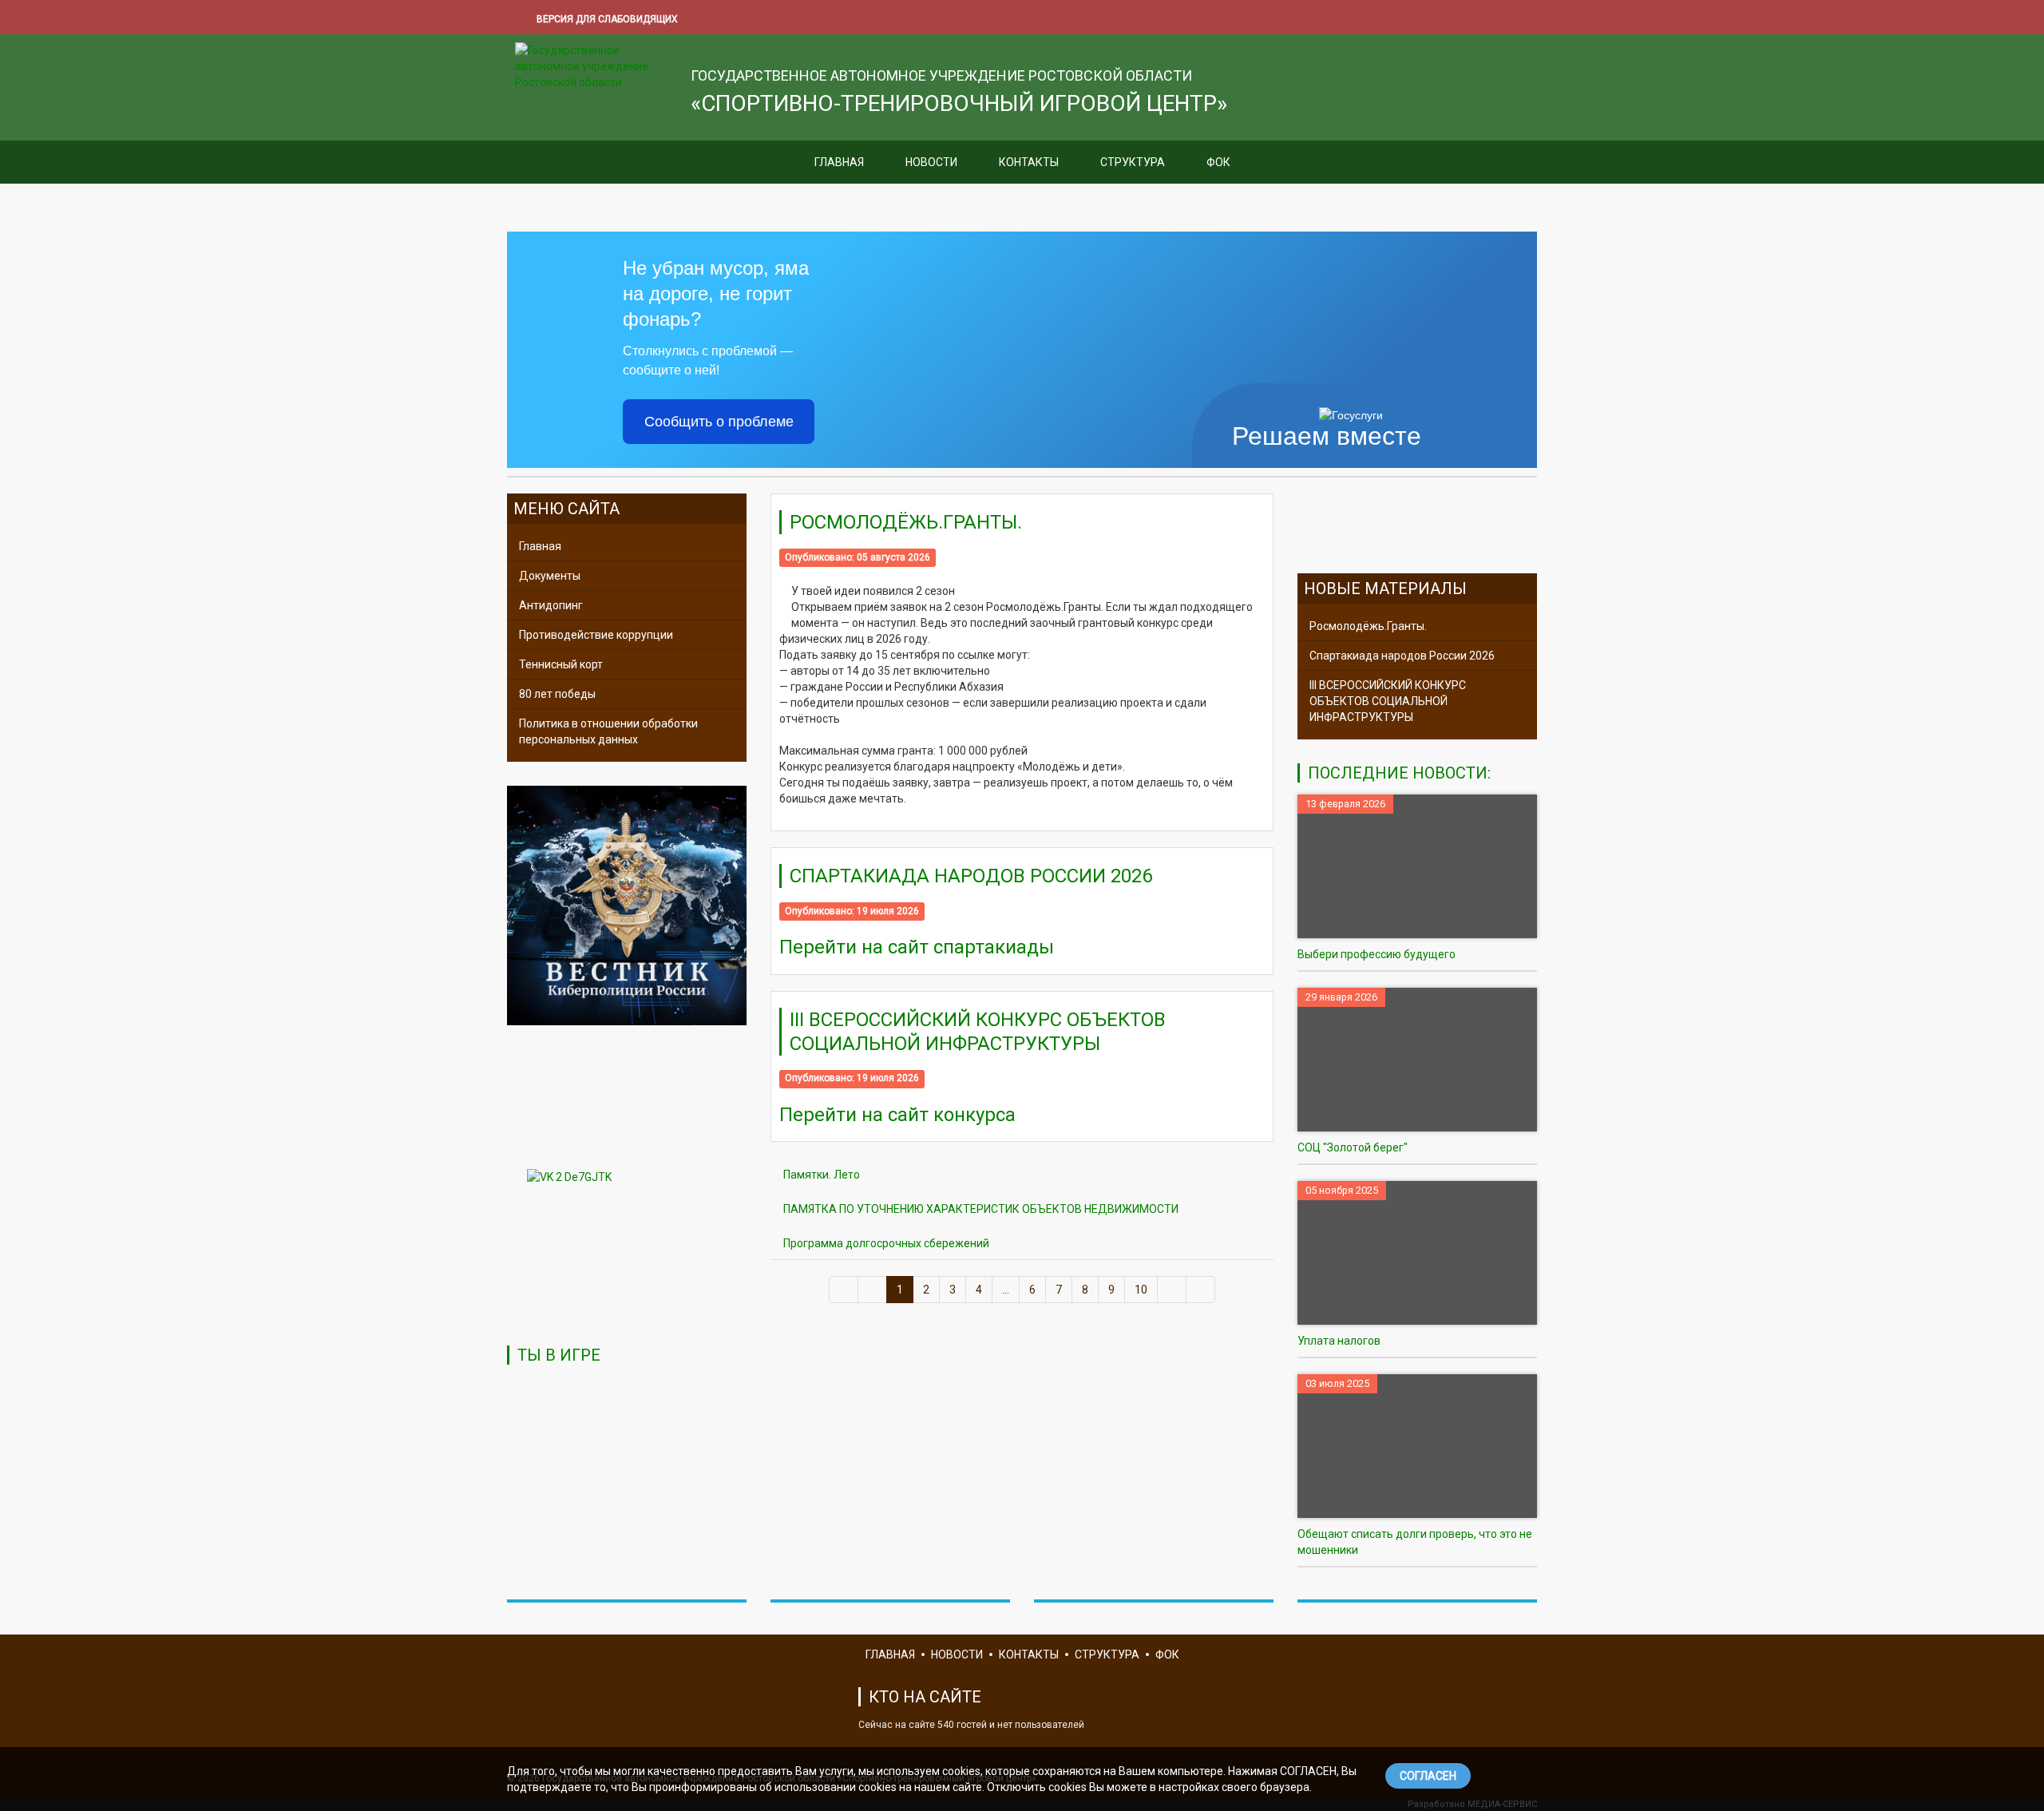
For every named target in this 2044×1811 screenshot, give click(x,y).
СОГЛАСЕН (1428, 1776)
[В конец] (1200, 1290)
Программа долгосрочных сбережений (886, 1243)
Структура (1133, 162)
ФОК (1218, 162)
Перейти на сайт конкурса (897, 1115)
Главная (839, 162)
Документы (550, 576)
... (1006, 1290)
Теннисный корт (561, 664)
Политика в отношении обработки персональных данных (608, 731)
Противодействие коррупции (596, 635)
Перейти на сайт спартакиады (917, 947)
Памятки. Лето (822, 1175)
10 (1141, 1290)
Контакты (1029, 162)
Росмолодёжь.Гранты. (906, 522)
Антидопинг (551, 605)
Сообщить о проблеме (719, 422)
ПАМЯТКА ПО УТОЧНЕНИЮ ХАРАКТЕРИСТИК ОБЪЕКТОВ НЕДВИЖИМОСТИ (981, 1209)
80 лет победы (557, 694)
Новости (931, 162)
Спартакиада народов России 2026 (971, 876)
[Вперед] (1172, 1290)
